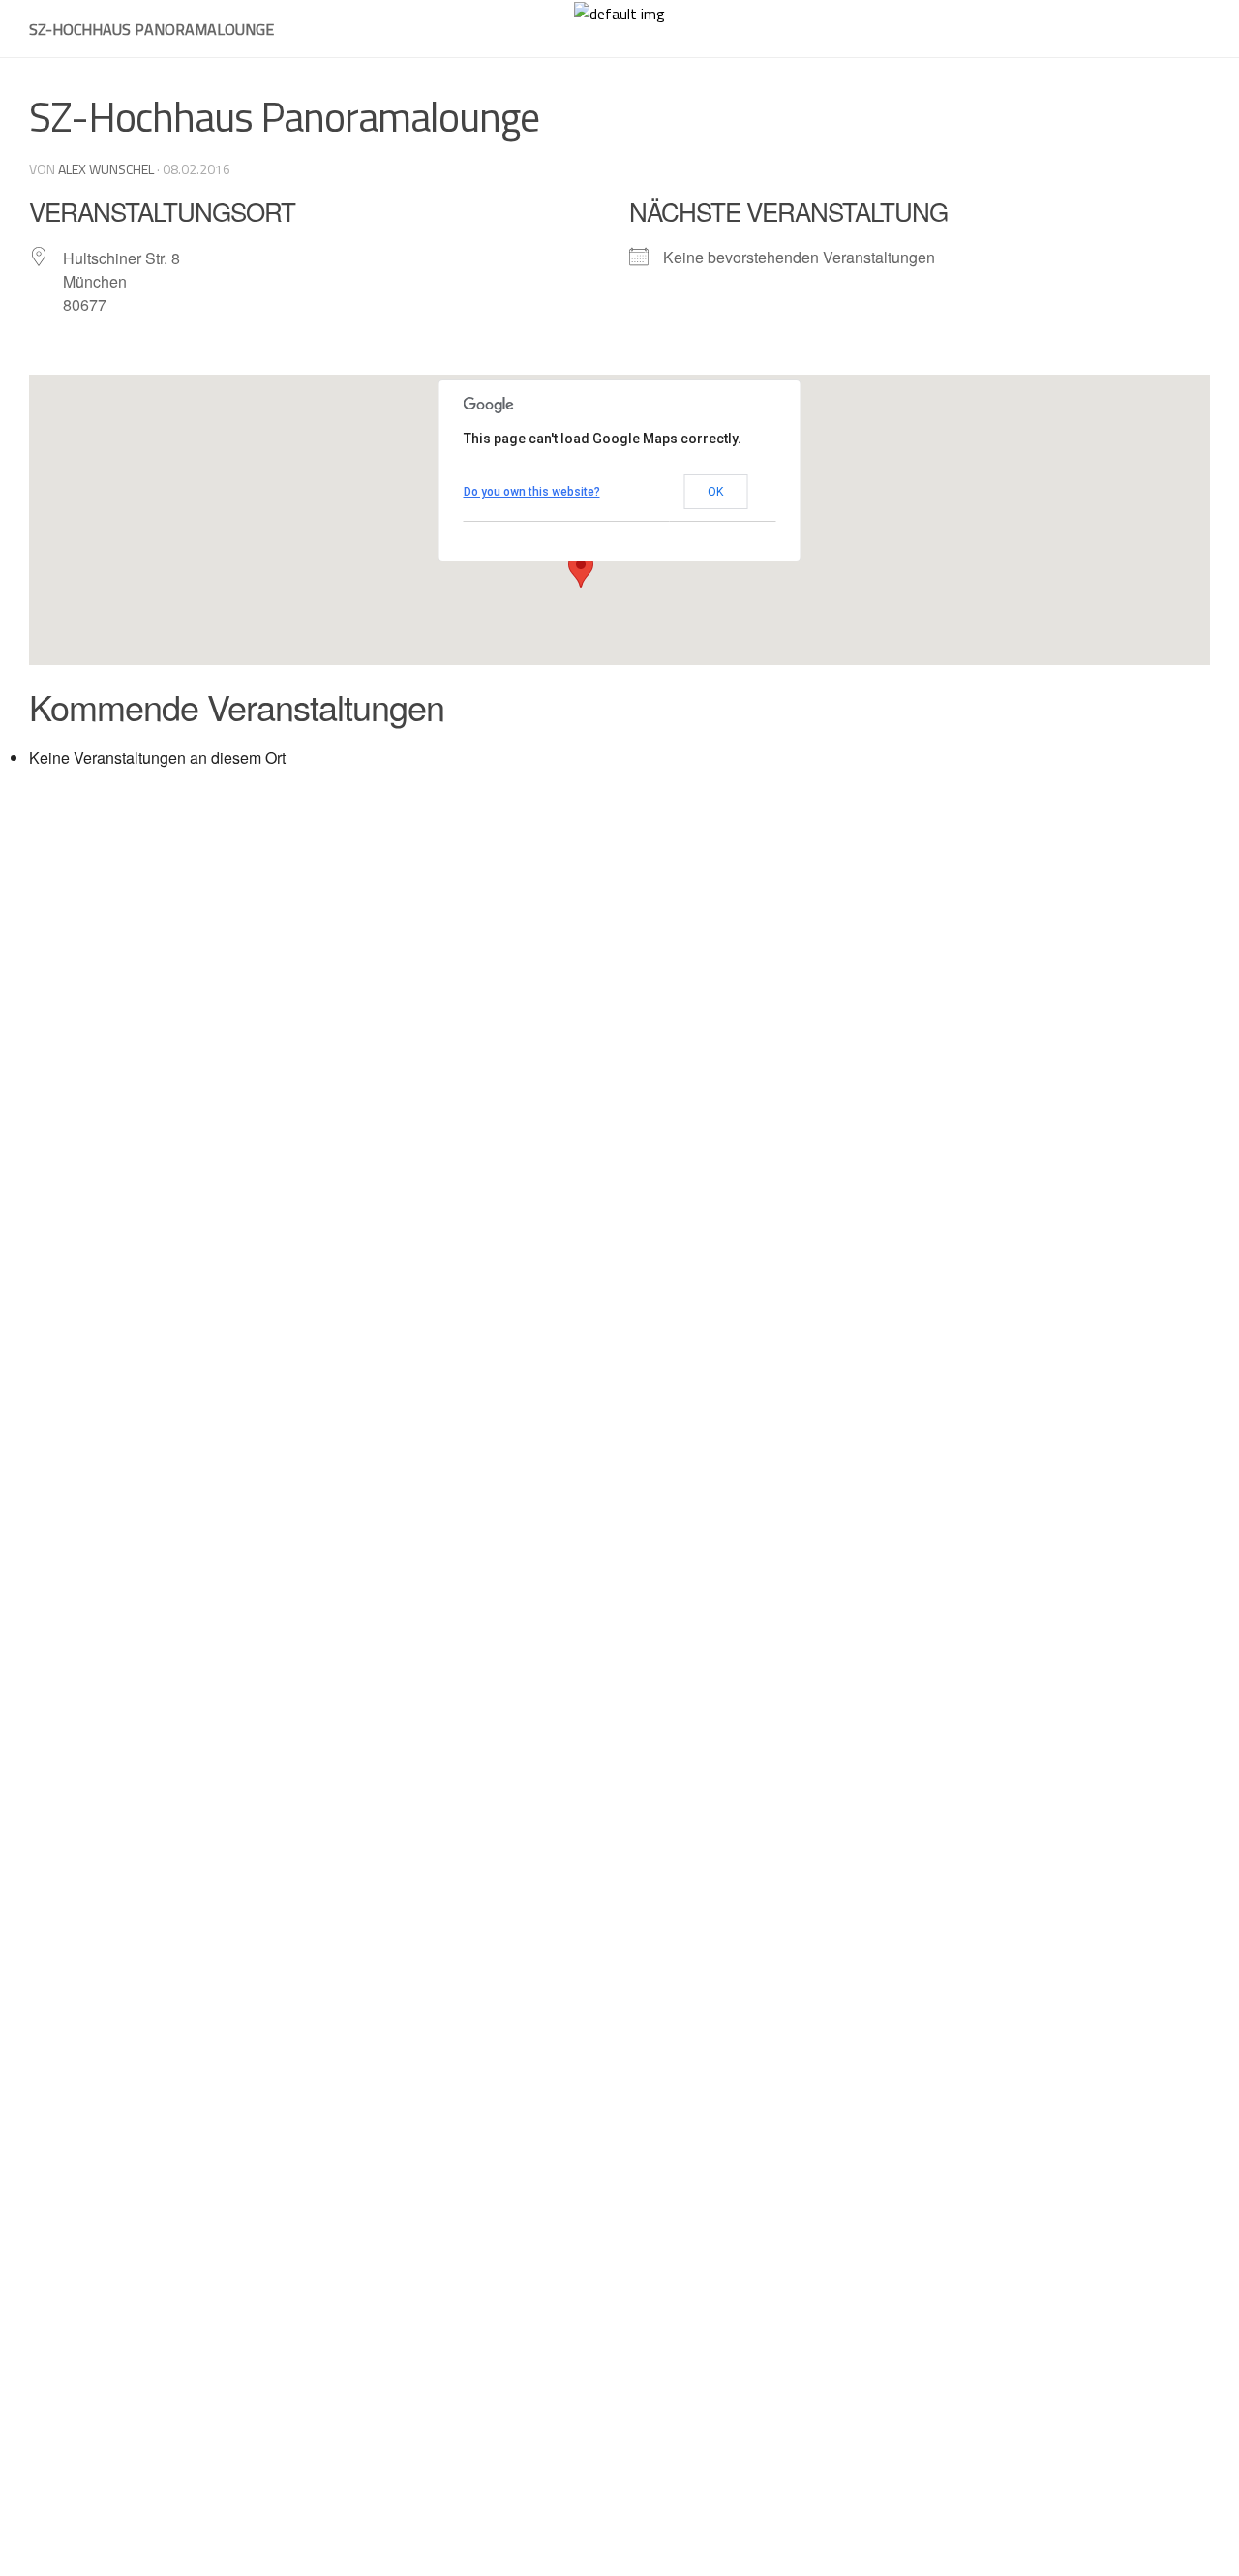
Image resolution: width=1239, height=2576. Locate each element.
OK (715, 492)
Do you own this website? (532, 492)
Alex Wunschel (106, 169)
